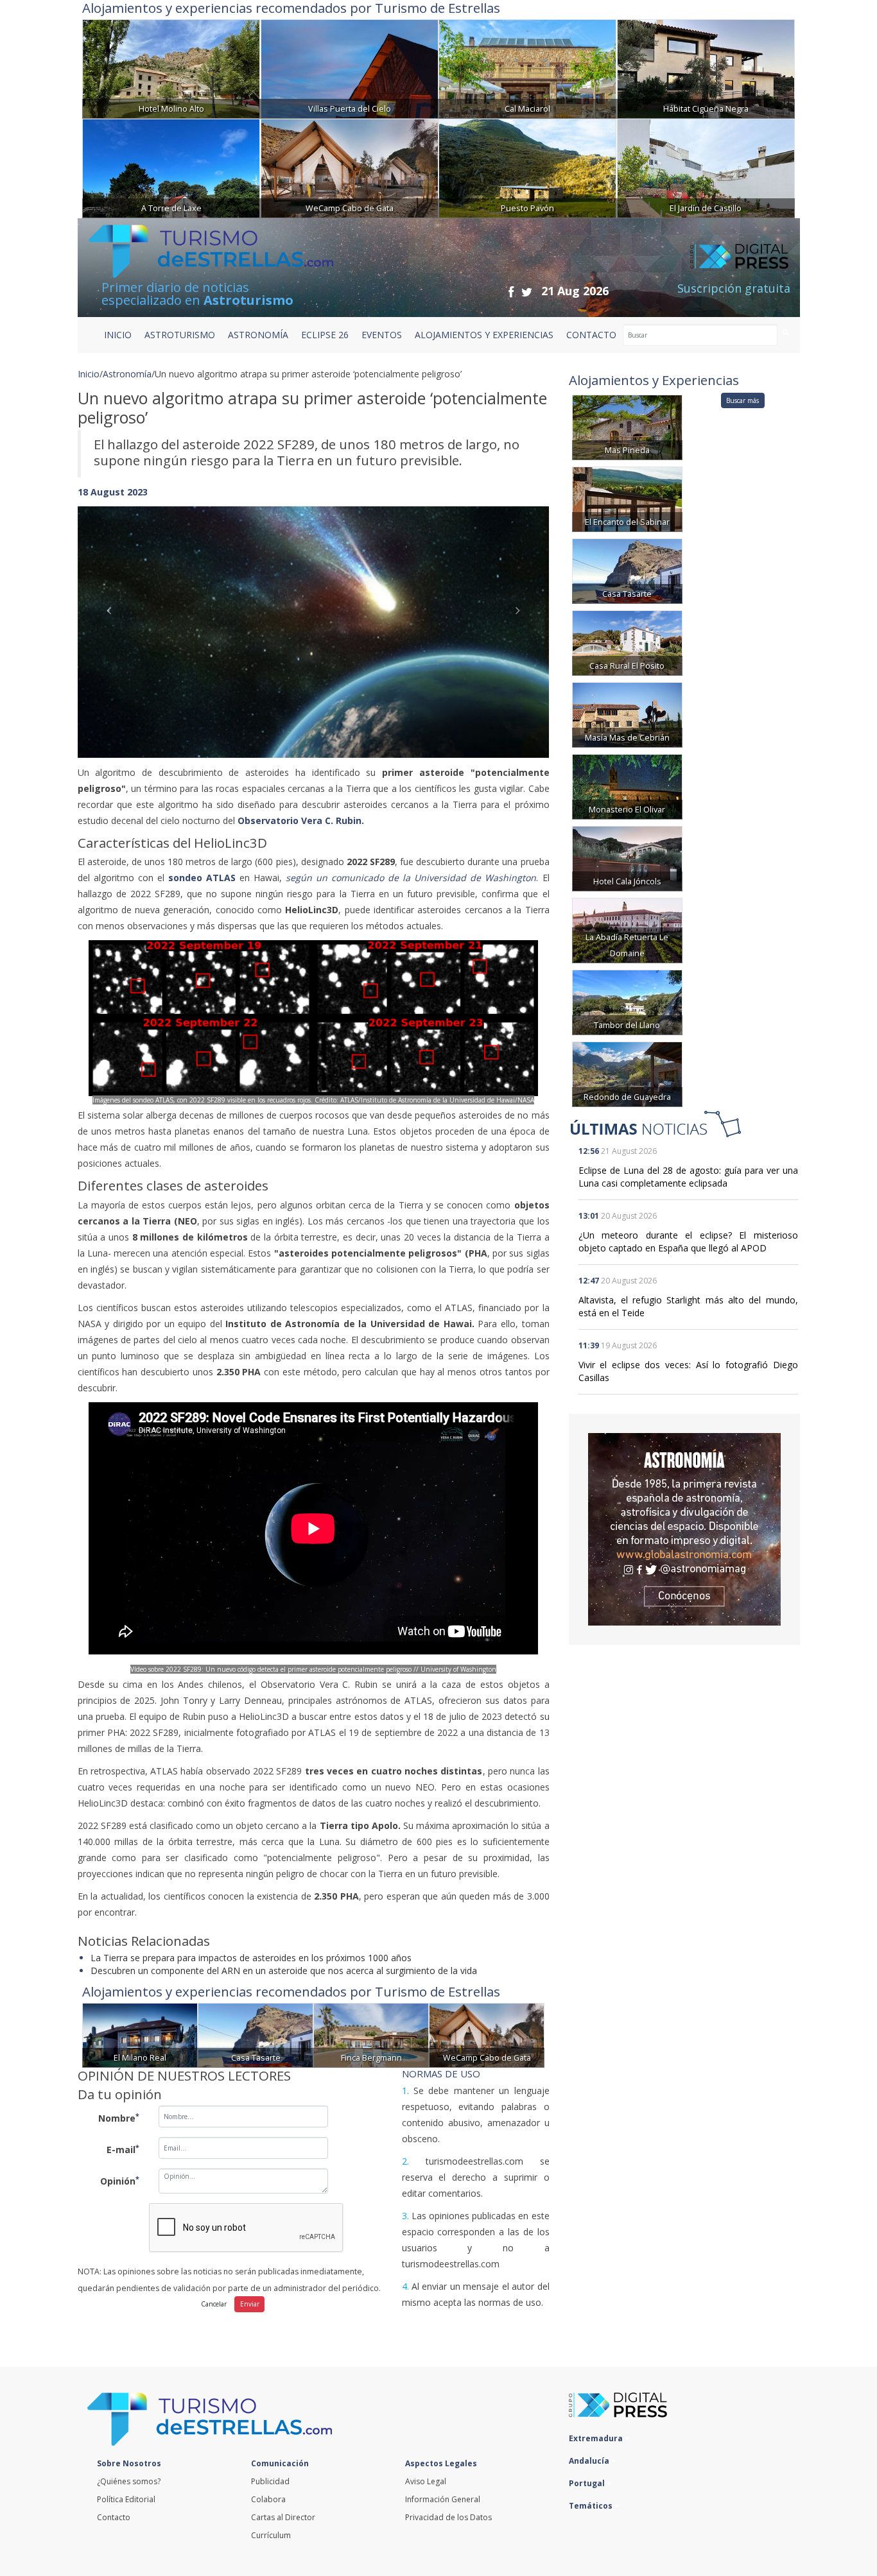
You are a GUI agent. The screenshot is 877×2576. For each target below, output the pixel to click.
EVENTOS (382, 335)
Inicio (118, 335)
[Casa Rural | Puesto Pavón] (527, 167)
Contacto (114, 2517)
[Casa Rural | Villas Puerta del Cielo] (350, 68)
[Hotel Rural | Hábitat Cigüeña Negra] (706, 68)
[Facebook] (511, 292)
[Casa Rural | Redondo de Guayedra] (627, 1073)
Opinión (120, 2181)
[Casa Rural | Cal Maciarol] (527, 68)
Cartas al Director (283, 2517)
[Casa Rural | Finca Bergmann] (371, 2034)
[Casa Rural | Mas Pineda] (627, 426)
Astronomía (127, 374)
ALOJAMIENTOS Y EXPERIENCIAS (484, 335)
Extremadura (597, 2438)
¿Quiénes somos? (129, 2481)
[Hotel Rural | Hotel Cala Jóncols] (627, 858)
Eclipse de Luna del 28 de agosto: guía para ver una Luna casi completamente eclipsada (688, 1177)
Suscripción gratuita (734, 288)
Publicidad (270, 2481)
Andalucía (590, 2461)
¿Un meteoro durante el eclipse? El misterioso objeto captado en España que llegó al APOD (688, 1241)
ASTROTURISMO (180, 335)
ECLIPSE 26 (325, 335)
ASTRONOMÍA (258, 335)
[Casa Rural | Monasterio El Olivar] (627, 786)
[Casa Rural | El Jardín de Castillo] (706, 167)
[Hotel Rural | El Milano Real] (140, 2034)
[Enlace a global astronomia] (684, 1529)
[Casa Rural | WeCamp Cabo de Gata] (350, 167)
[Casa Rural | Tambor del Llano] (627, 1001)
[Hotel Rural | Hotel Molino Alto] (171, 68)
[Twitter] (527, 292)
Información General (443, 2499)
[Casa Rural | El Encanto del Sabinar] (627, 498)
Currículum (271, 2535)
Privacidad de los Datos (448, 2517)
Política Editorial (126, 2499)
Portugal (588, 2483)
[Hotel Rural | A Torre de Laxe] (171, 167)
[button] (113, 619)
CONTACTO (591, 335)
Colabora (268, 2499)
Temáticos (592, 2506)
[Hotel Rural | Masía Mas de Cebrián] (627, 714)
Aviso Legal (426, 2481)
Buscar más (742, 400)
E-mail (123, 2149)
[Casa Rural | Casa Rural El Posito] (627, 642)
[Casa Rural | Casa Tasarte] (256, 2034)
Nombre (119, 2118)
